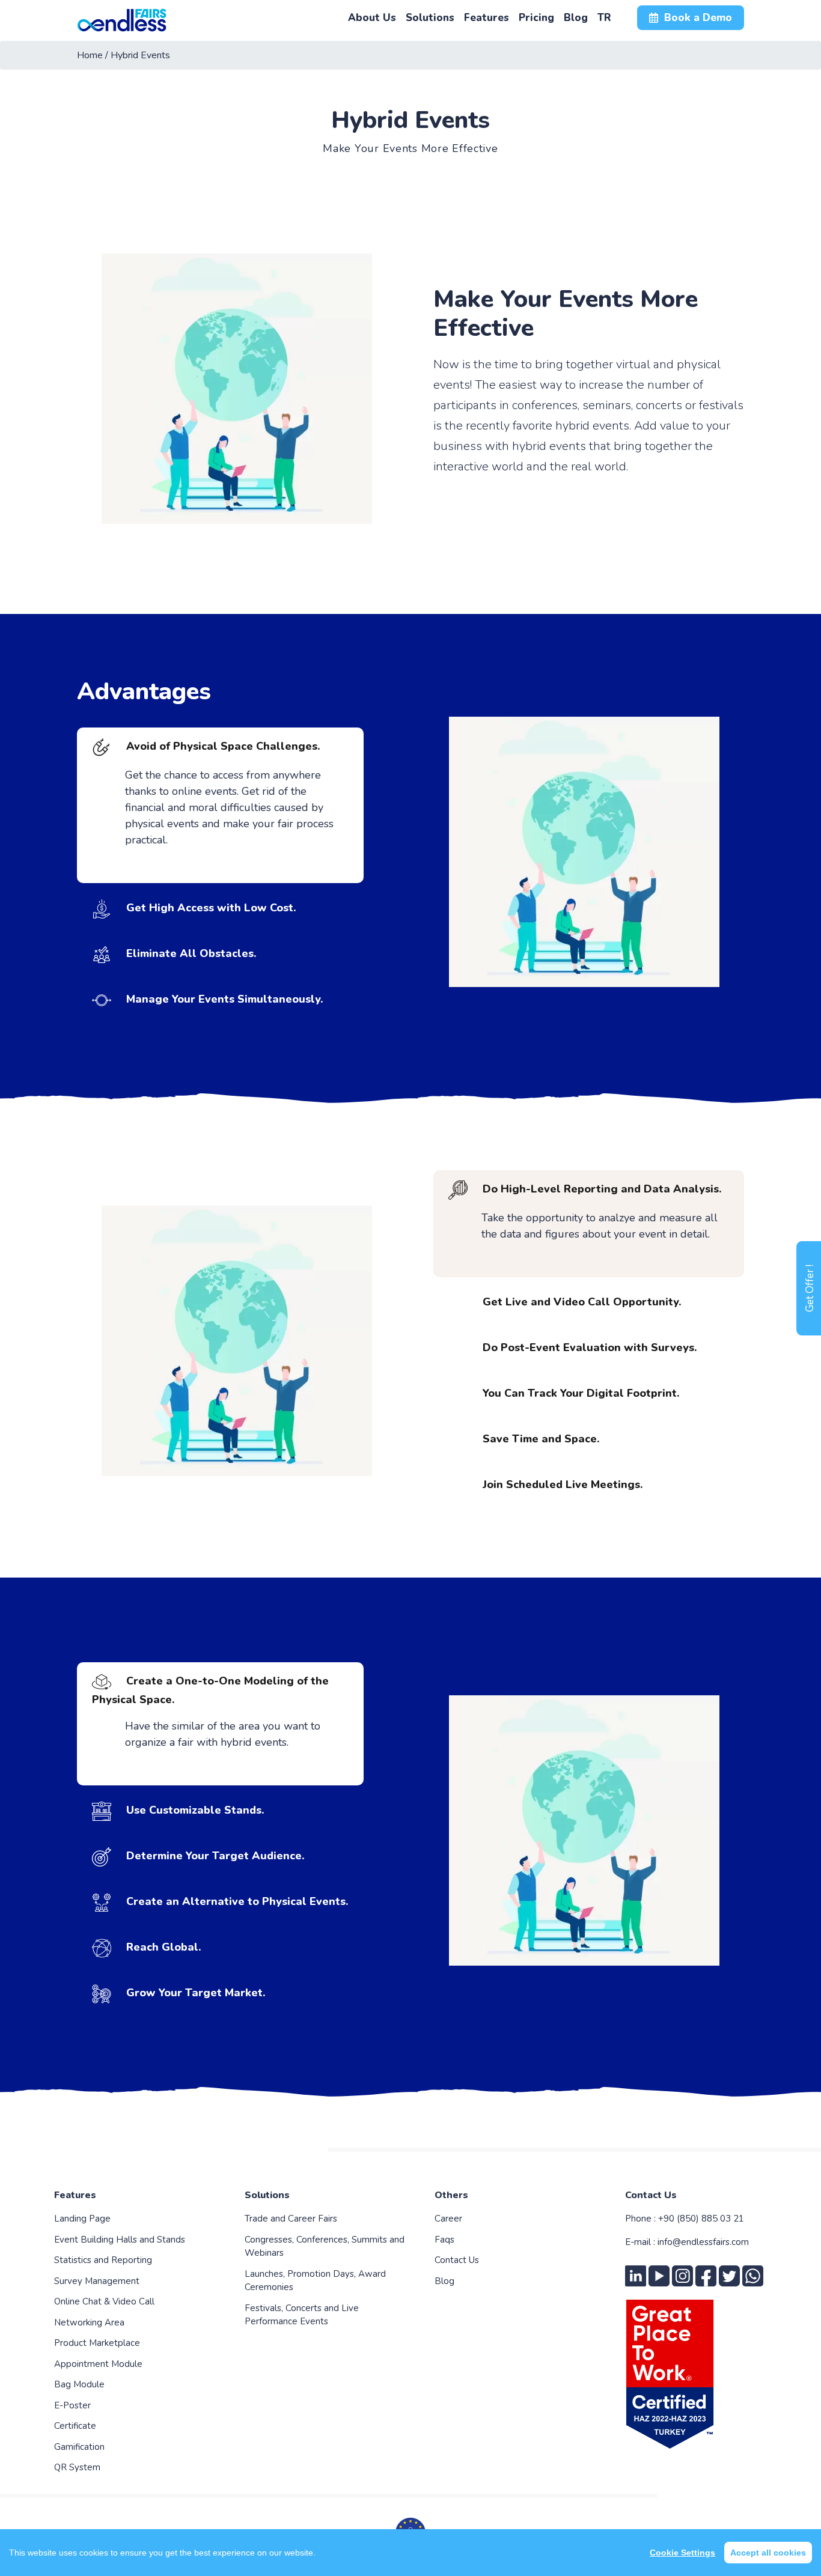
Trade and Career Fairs (291, 2219)
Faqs (444, 2240)
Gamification (79, 2447)
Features (75, 2195)
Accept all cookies (768, 2553)
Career (448, 2219)
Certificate (75, 2426)
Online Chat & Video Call (104, 2301)
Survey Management (97, 2281)
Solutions (267, 2195)
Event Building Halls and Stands (120, 2240)
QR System (77, 2467)
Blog (444, 2281)
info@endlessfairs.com (703, 2242)
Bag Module (79, 2384)
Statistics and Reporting (103, 2260)
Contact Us (457, 2260)
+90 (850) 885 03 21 (701, 2219)
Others (451, 2195)
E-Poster (72, 2405)
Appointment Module (98, 2364)
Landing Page (82, 2219)
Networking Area (89, 2322)
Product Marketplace (97, 2343)
